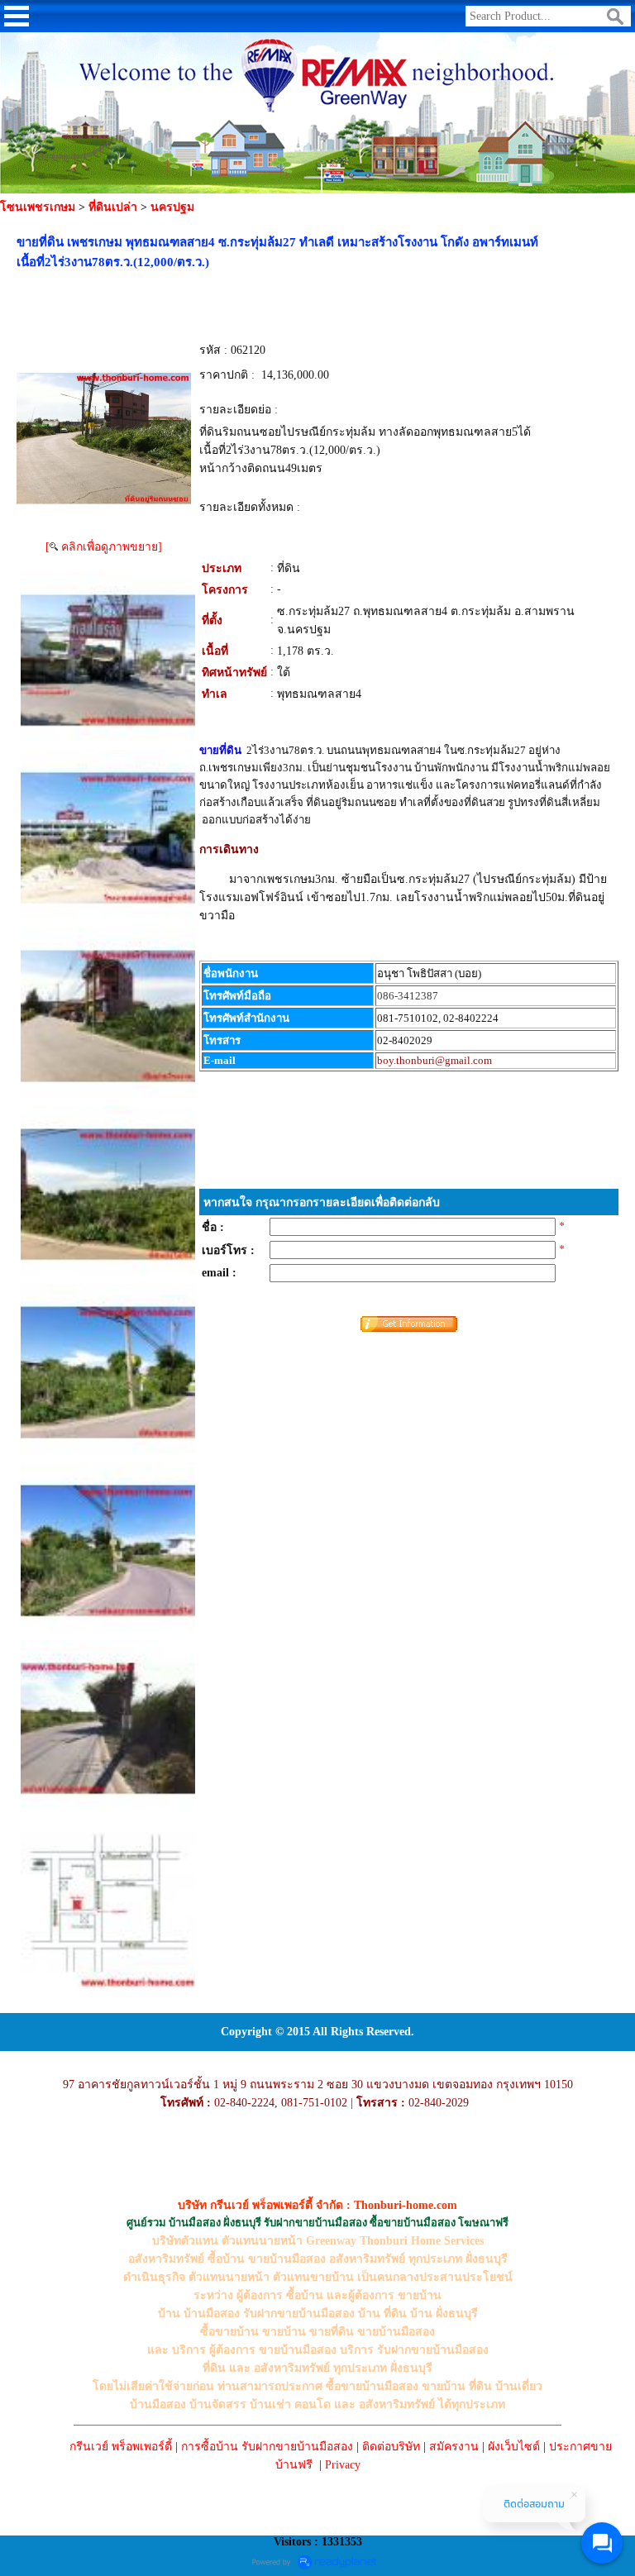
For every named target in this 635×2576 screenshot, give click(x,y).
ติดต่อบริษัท (391, 2447)
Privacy (343, 2465)
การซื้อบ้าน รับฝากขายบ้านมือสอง (267, 2447)
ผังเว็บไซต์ (514, 2447)
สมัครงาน (454, 2447)
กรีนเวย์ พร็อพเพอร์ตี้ (121, 2447)
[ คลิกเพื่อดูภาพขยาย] (104, 547)
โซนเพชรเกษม (38, 207)
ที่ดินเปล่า (113, 207)
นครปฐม (172, 207)
